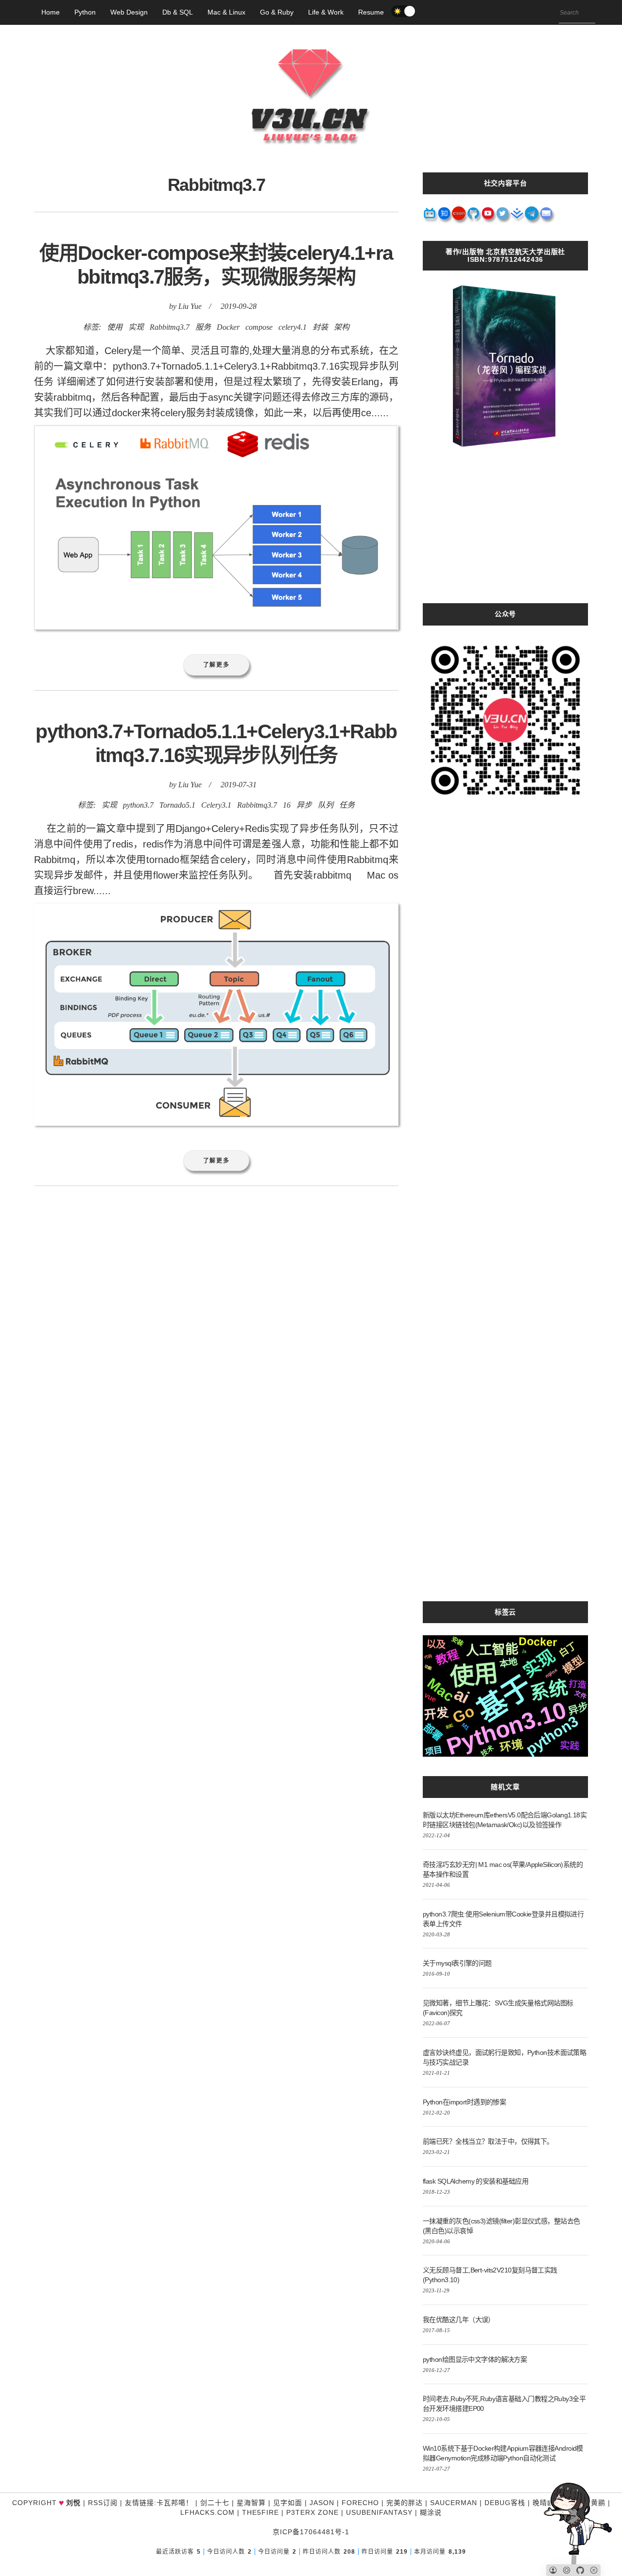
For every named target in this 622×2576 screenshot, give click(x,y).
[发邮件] (547, 217)
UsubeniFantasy (379, 2512)
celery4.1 (293, 327)
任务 (347, 805)
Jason (322, 2503)
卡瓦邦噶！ (175, 2503)
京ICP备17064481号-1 (311, 2532)
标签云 (505, 1612)
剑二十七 (215, 2503)
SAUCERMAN (454, 2503)
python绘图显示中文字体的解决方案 (475, 2359)
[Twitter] (503, 217)
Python (85, 12)
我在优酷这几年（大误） (459, 2320)
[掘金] (518, 217)
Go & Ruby (277, 12)
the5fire (260, 2512)
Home (51, 12)
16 (287, 805)
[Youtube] (488, 217)
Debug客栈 (505, 2503)
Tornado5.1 (177, 805)
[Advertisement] (505, 535)
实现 (136, 327)
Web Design (129, 12)
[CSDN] (459, 217)
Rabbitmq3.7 (170, 327)
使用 (115, 327)
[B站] (430, 217)
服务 (203, 327)
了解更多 (216, 665)
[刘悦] (311, 163)
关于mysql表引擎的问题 (457, 1963)
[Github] (474, 217)
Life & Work (326, 12)
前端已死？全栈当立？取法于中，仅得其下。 (488, 2141)
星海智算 (251, 2503)
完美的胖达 (405, 2503)
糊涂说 (431, 2512)
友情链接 (139, 2503)
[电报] (532, 217)
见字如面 (288, 2503)
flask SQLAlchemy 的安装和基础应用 (475, 2181)
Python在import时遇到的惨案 (464, 2102)
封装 (320, 327)
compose (259, 327)
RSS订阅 (103, 2503)
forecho (360, 2503)
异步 (304, 805)
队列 (326, 805)
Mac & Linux (226, 12)
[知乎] (445, 217)
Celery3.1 (216, 805)
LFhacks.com (207, 2512)
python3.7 (138, 805)
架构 (342, 327)
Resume (371, 12)
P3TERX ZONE (312, 2512)
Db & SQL (178, 12)
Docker (228, 327)
